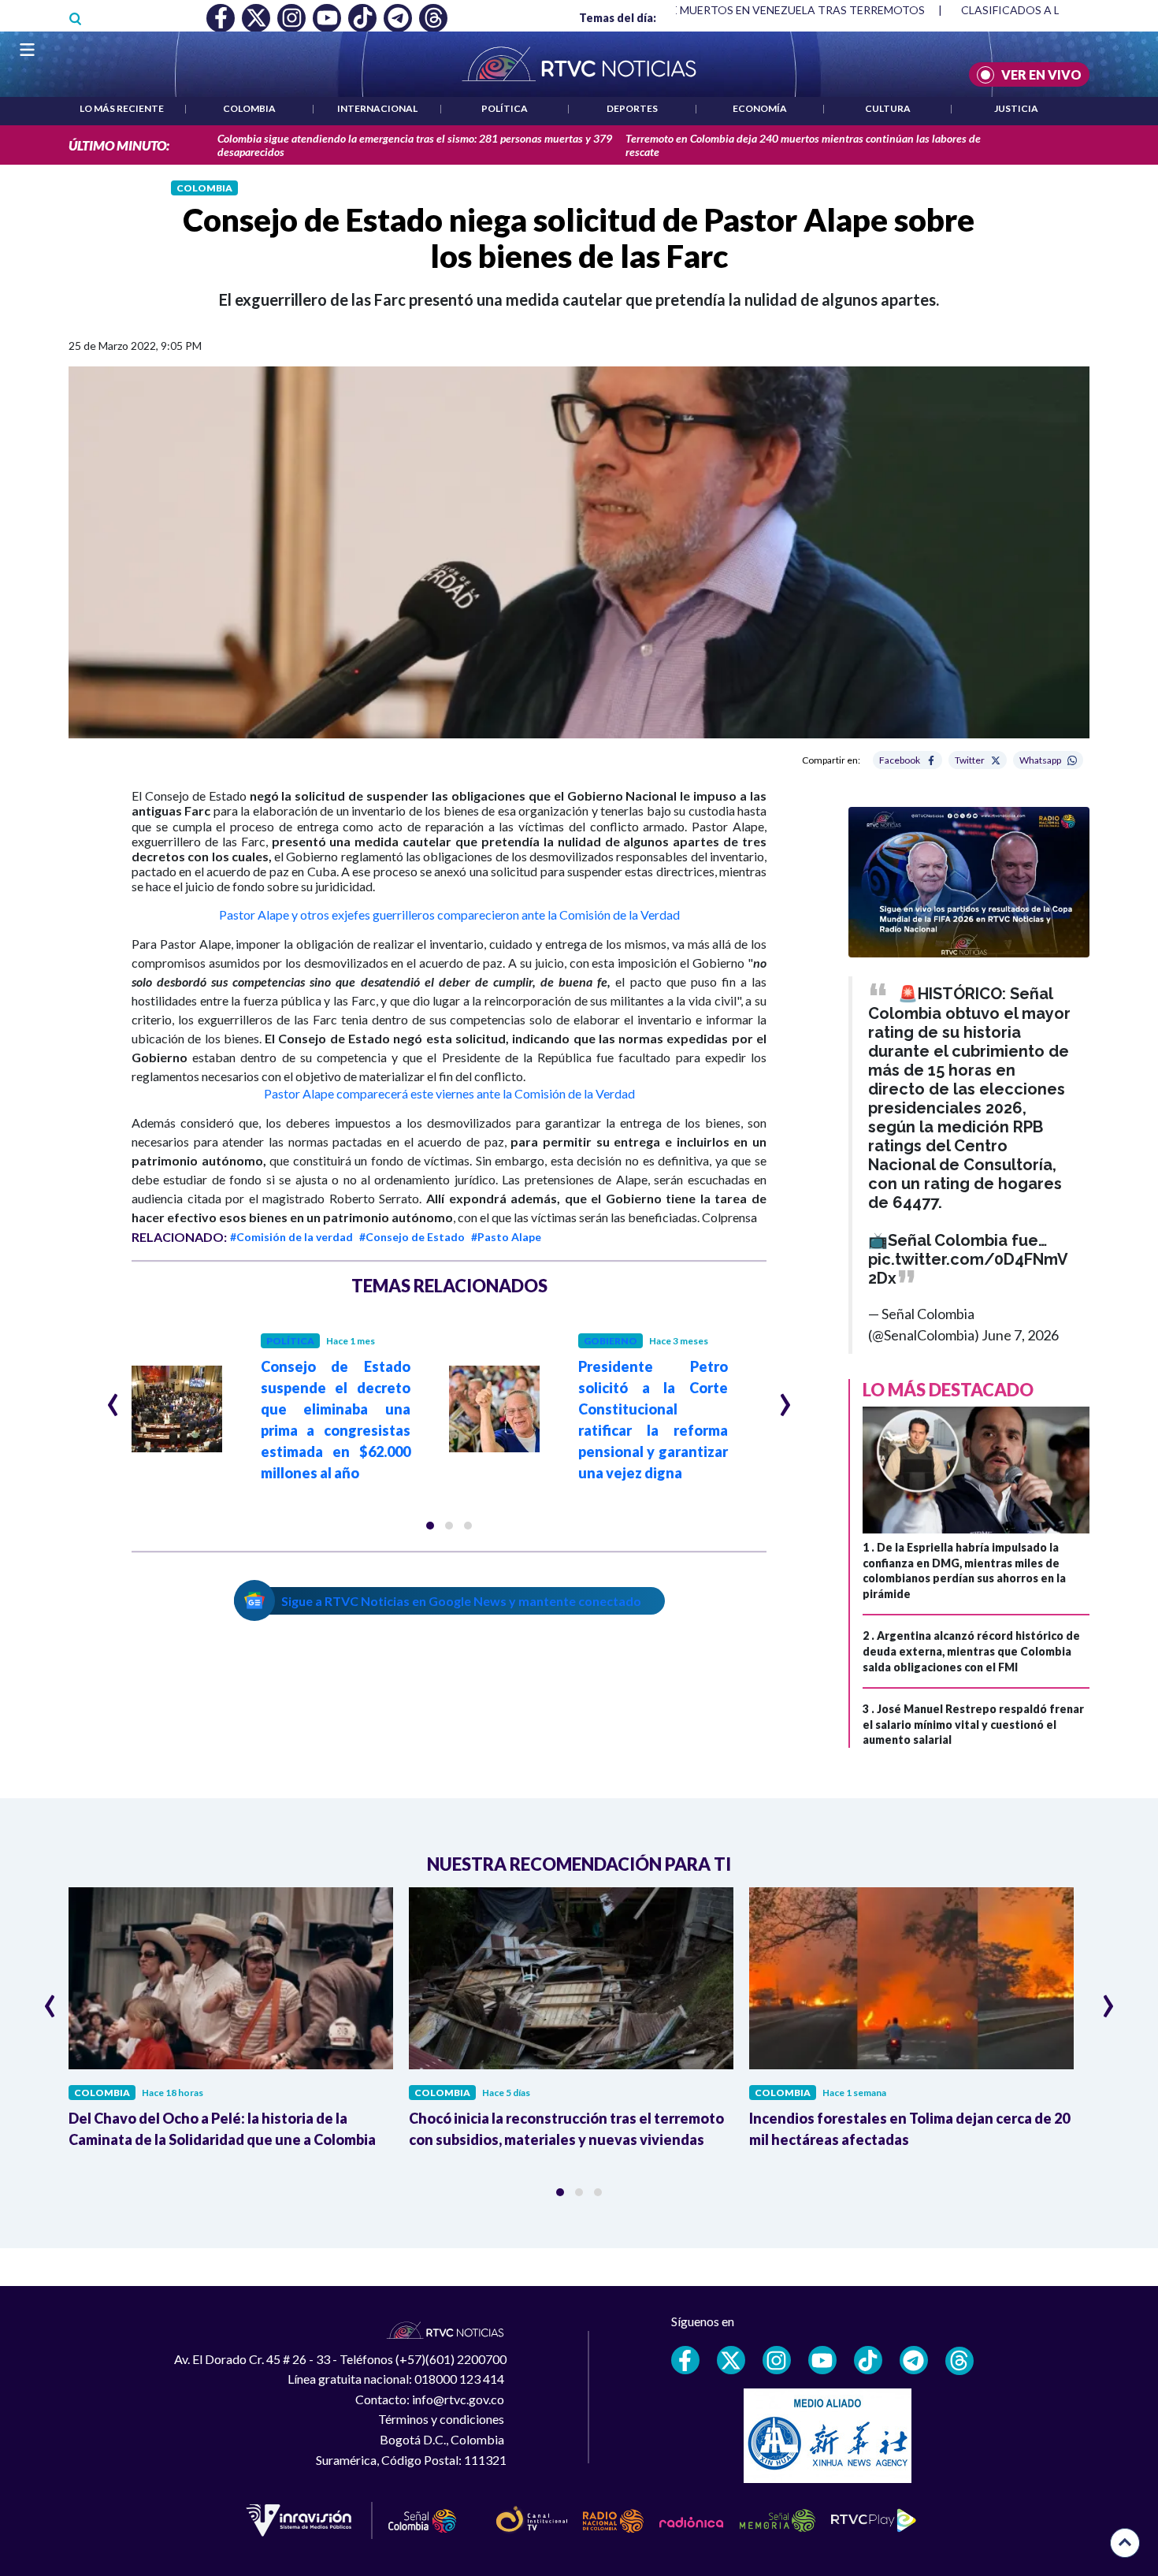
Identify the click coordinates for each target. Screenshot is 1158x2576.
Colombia (249, 108)
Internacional (377, 108)
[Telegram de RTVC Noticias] (914, 2360)
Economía (760, 108)
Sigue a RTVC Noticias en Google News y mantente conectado (461, 1601)
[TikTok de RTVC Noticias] (868, 2360)
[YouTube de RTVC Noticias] (822, 2360)
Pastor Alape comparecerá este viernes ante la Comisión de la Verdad (449, 1093)
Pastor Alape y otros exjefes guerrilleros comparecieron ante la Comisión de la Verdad (449, 914)
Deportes (632, 108)
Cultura (888, 108)
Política (505, 108)
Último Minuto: (119, 145)
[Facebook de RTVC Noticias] (685, 2360)
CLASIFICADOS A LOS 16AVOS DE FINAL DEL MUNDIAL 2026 (929, 10)
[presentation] (113, 1398)
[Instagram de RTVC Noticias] (777, 2360)
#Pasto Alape (506, 1237)
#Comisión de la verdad (291, 1237)
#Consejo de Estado (412, 1237)
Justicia (1016, 108)
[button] (430, 1526)
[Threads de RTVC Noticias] (959, 2361)
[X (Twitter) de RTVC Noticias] (731, 2360)
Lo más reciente (122, 108)
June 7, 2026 (1020, 1335)
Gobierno (611, 1341)
